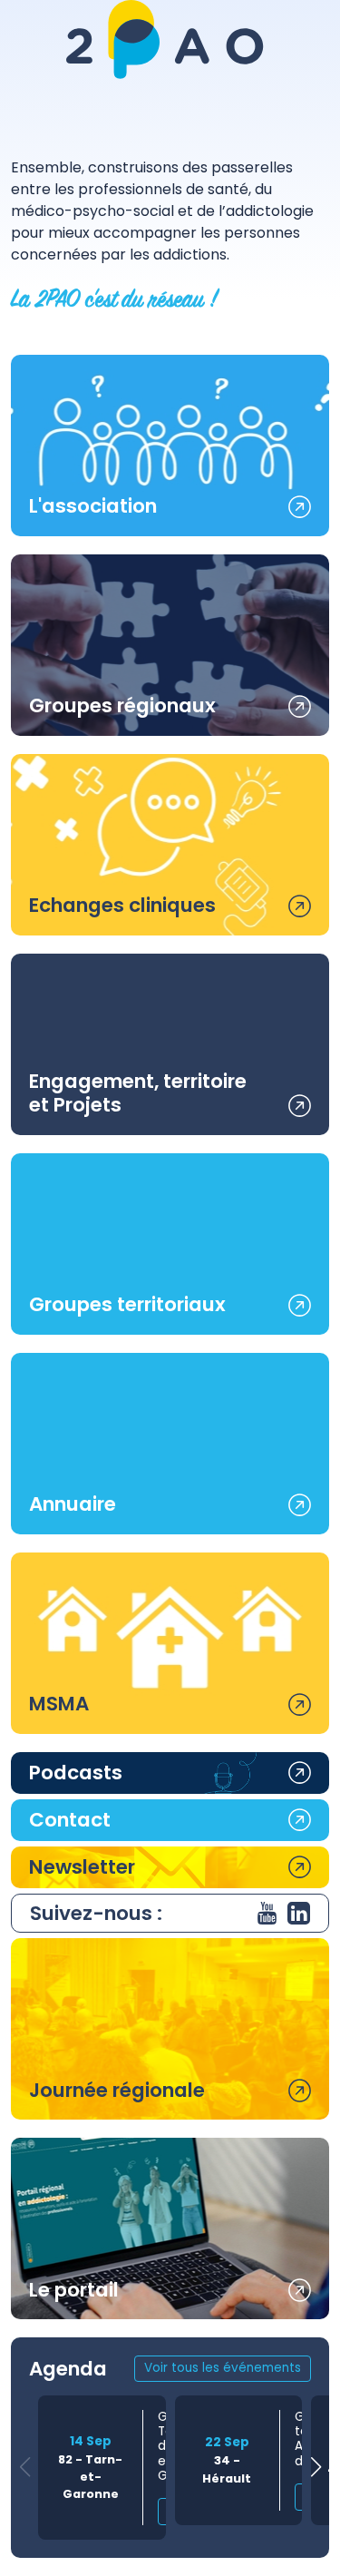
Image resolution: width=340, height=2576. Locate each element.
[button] (316, 2468)
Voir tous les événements (223, 2368)
